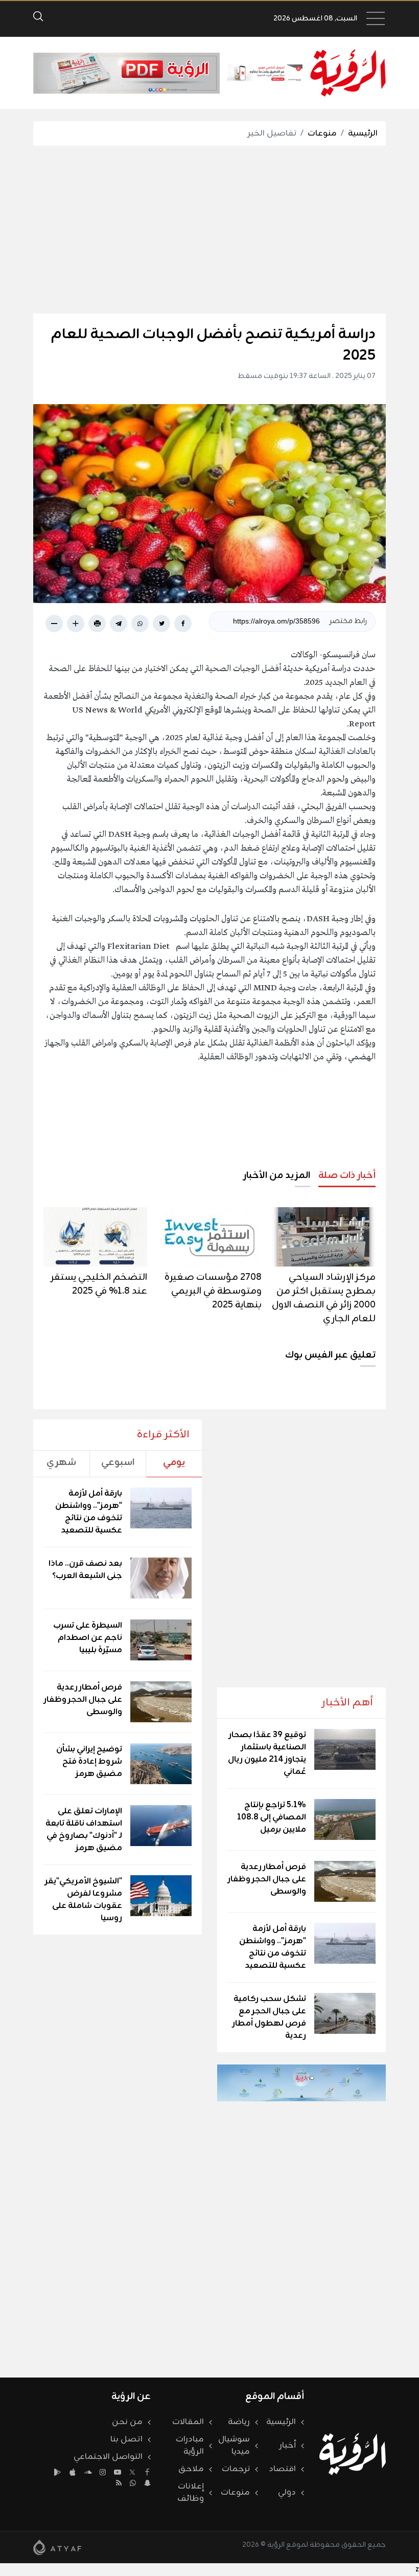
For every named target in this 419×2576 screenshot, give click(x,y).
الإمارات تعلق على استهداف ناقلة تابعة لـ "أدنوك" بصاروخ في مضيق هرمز (84, 1830)
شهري (61, 1462)
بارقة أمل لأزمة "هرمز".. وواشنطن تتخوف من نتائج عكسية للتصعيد (273, 1947)
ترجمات (236, 2469)
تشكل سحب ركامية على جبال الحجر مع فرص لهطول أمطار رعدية (269, 2017)
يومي (174, 1462)
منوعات (322, 134)
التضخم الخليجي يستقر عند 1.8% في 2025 (99, 1284)
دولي (287, 2493)
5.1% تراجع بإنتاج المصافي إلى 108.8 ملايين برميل (272, 1817)
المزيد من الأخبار (277, 1175)
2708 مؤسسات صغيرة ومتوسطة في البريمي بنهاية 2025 (213, 1291)
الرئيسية (363, 134)
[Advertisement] (193, 230)
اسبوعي (118, 1462)
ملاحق (191, 2469)
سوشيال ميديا (234, 2446)
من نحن (127, 2422)
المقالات (188, 2422)
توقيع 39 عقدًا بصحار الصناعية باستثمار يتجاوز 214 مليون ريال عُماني (267, 1753)
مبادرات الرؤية (190, 2446)
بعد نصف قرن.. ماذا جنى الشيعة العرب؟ (85, 1570)
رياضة (239, 2422)
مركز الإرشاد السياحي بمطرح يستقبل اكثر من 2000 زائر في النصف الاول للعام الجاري (324, 1298)
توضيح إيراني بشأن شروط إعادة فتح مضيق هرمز (89, 1762)
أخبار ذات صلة (347, 1175)
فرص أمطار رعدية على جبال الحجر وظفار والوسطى (267, 1879)
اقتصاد (282, 2469)
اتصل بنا (126, 2439)
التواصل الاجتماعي (108, 2457)
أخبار (288, 2446)
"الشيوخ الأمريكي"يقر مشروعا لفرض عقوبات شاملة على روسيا (84, 1900)
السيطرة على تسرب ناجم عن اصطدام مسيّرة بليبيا (88, 1638)
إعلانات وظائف (191, 2493)
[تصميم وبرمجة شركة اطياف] (57, 2547)
